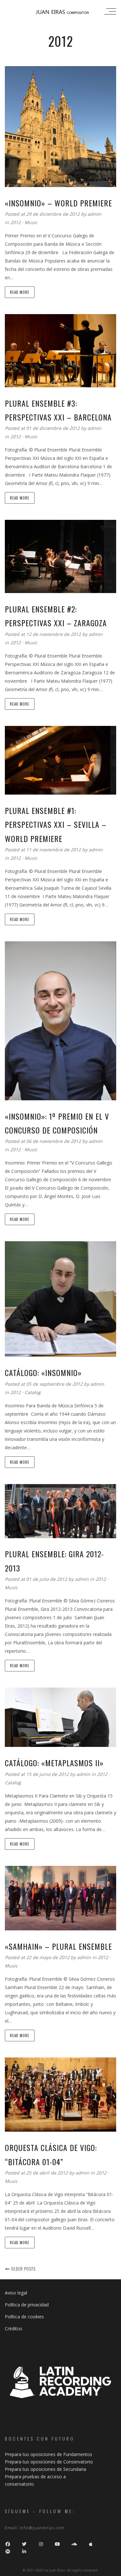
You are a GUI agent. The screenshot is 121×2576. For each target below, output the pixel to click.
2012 (15, 222)
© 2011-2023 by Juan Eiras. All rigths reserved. (60, 2570)
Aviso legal (16, 2293)
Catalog (33, 1392)
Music (31, 222)
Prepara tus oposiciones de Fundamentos (49, 2454)
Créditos (14, 2328)
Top (115, 2570)
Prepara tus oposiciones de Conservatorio (49, 2462)
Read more (20, 292)
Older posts (23, 2269)
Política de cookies (24, 2317)
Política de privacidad (27, 2305)
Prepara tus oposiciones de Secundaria (45, 2469)
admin (94, 214)
